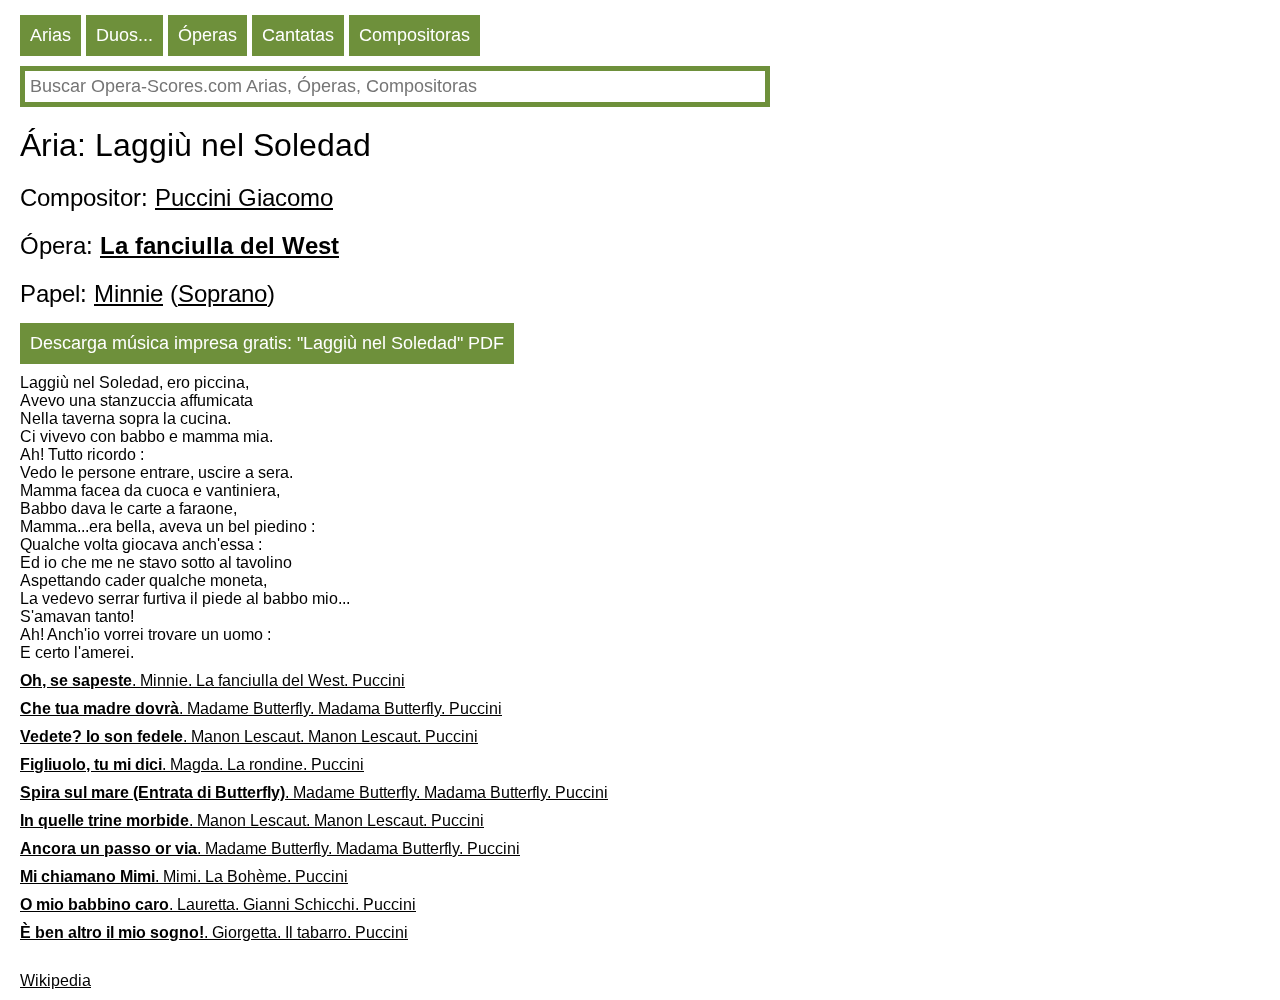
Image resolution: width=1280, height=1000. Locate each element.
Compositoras (414, 35)
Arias (50, 35)
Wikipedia (55, 980)
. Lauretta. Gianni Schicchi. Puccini (218, 904)
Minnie (128, 293)
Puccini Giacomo (244, 197)
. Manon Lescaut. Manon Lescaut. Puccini (249, 736)
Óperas (207, 35)
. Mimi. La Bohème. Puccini (184, 876)
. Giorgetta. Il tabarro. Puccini (214, 932)
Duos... (124, 35)
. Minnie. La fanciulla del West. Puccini (212, 680)
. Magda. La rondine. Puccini (192, 764)
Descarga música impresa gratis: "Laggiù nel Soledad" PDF (267, 343)
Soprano (222, 293)
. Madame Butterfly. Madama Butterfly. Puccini (261, 708)
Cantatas (298, 35)
